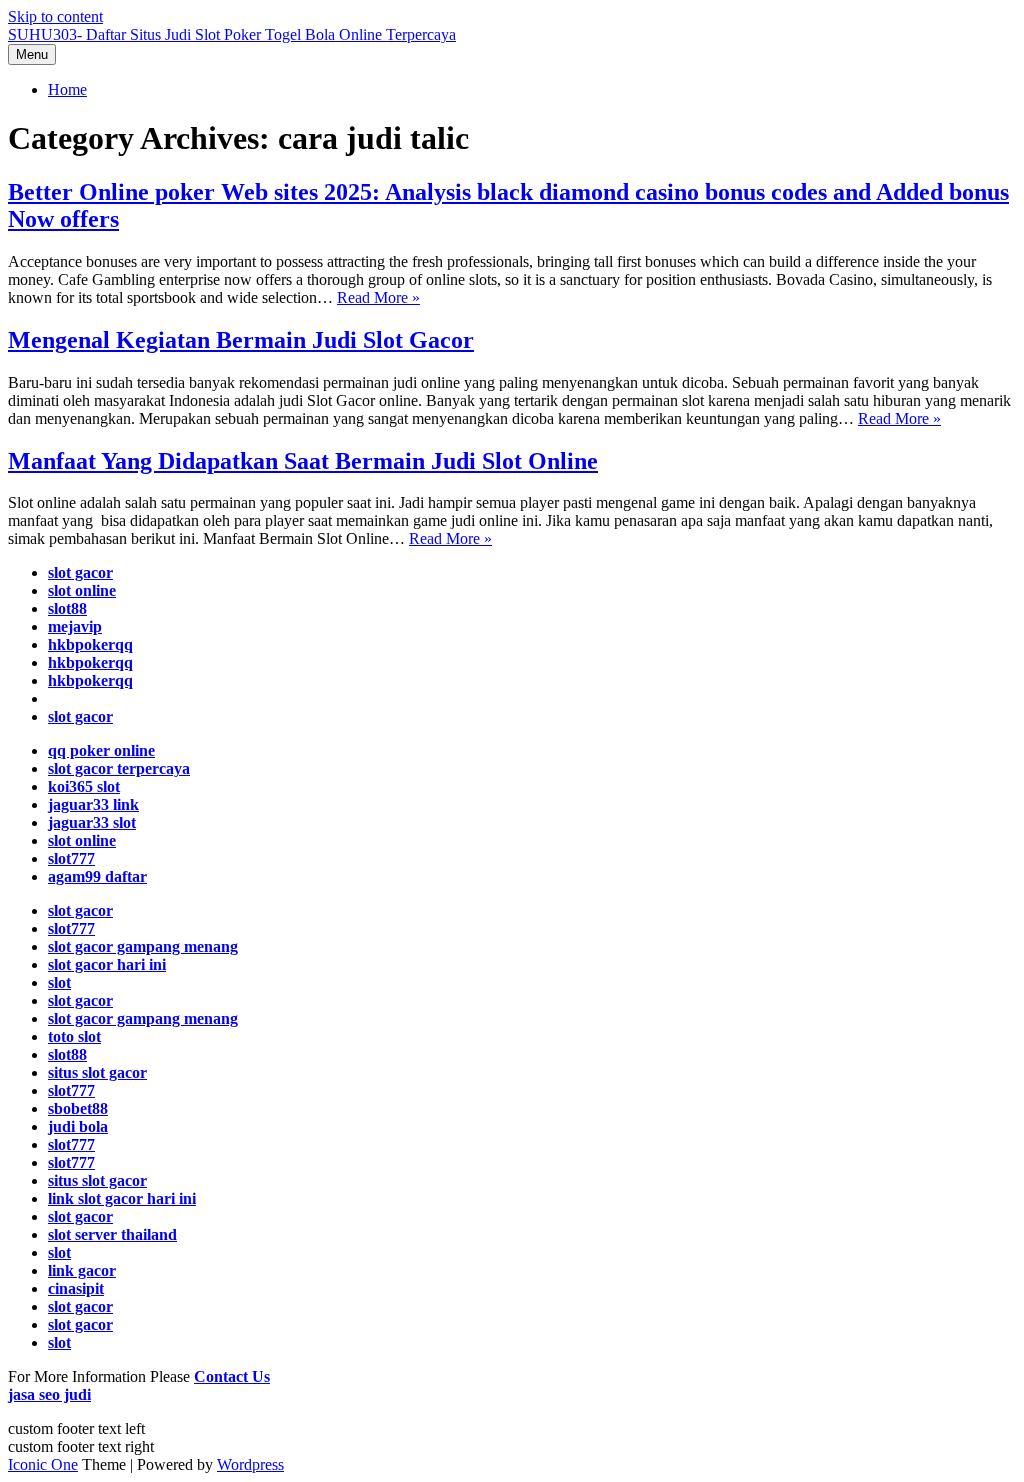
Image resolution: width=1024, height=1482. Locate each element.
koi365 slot (84, 786)
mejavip (75, 626)
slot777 (71, 858)
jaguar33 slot (92, 822)
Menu (32, 54)
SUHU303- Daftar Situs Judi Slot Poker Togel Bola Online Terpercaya (232, 34)
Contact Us (232, 1376)
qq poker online (101, 750)
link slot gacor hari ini (122, 1198)
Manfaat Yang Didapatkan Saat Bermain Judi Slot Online (303, 461)
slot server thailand (112, 1234)
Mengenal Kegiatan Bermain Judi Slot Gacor (241, 340)
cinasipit (76, 1288)
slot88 (67, 608)
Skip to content (55, 16)
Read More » (378, 297)
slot (59, 982)
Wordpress (250, 1464)
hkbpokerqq (90, 644)
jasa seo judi (49, 1394)
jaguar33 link (93, 804)
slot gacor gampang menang (143, 946)
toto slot (74, 1036)
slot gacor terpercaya (119, 768)
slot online (82, 590)
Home (67, 89)
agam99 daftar (97, 876)
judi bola (78, 1126)
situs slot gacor (97, 1180)
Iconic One (43, 1464)
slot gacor (80, 572)
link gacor (82, 1270)
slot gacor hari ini (107, 964)
